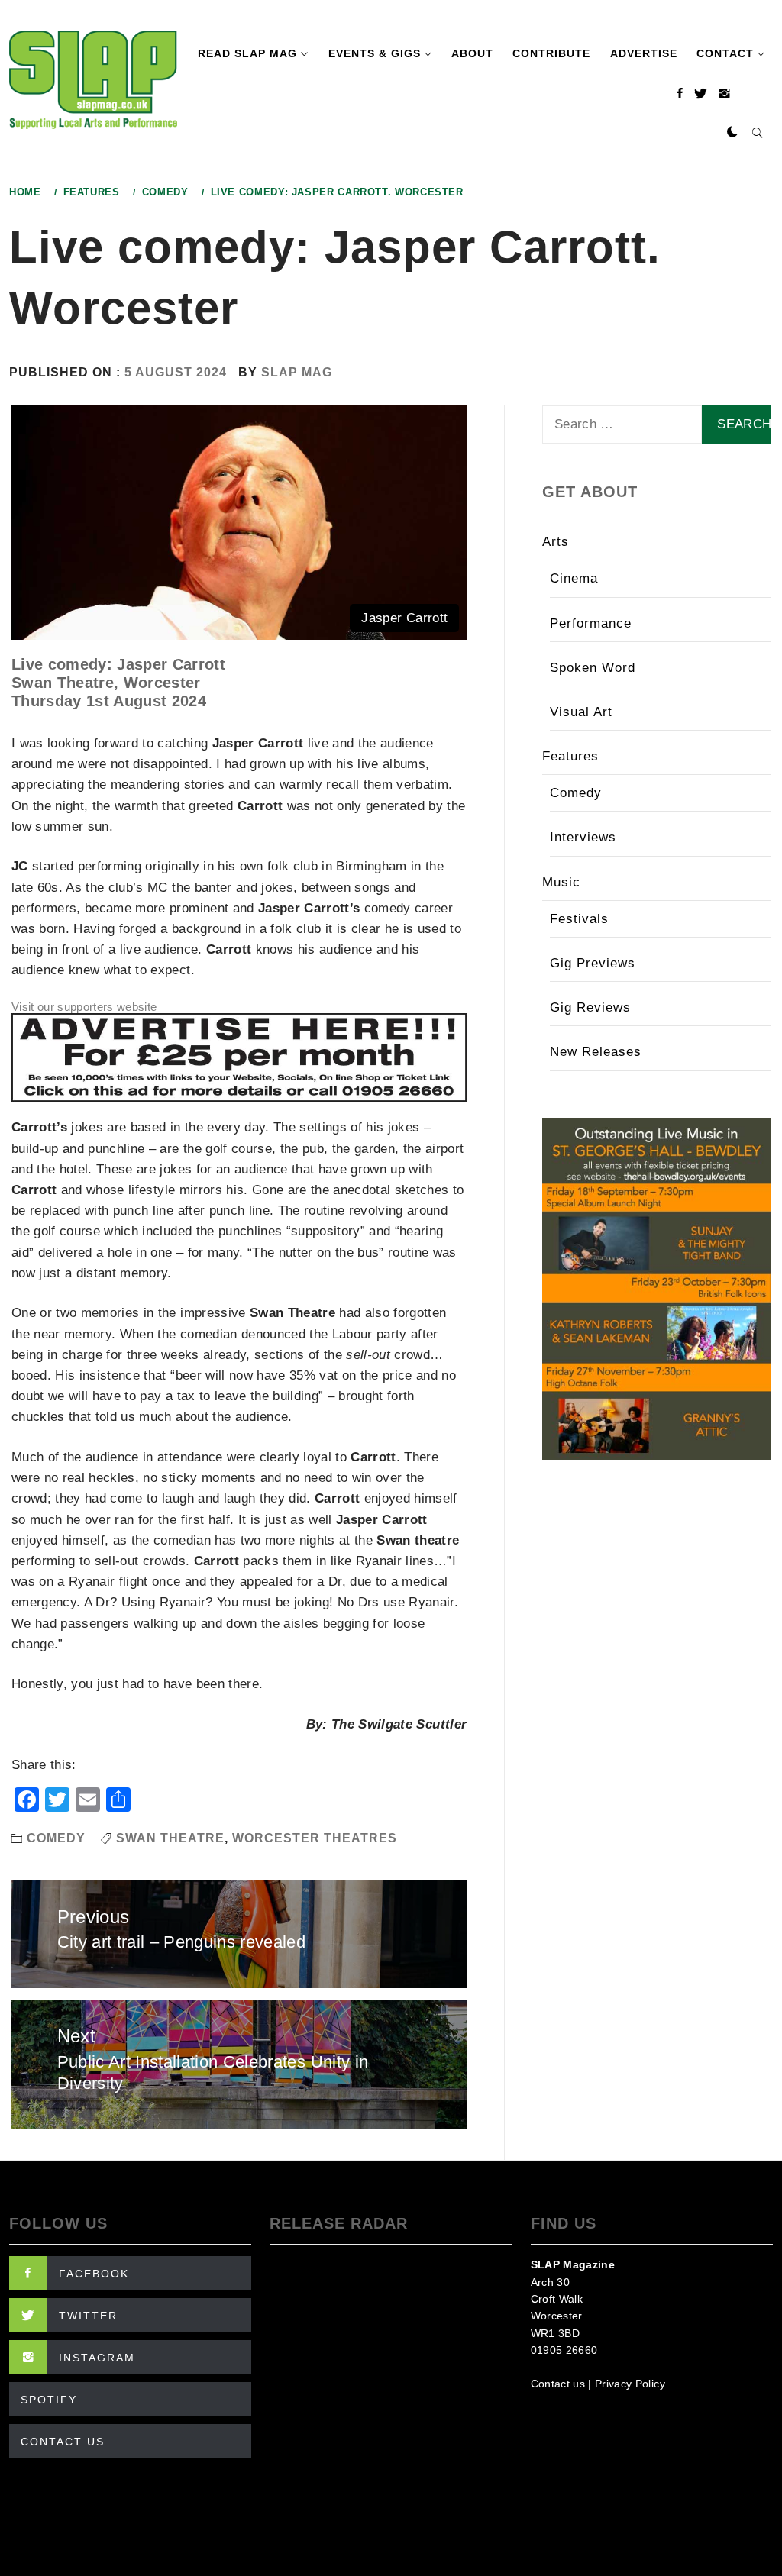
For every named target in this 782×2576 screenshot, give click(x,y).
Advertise (644, 53)
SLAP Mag (297, 372)
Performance (591, 623)
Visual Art (581, 712)
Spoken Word (593, 668)
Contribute (551, 53)
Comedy (56, 1838)
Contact (725, 53)
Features (570, 756)
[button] (732, 133)
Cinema (574, 578)
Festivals (579, 919)
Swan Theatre (170, 1838)
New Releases (596, 1052)
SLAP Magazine (573, 2264)
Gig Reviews (590, 1007)
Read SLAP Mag (247, 53)
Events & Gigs (375, 53)
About (472, 53)
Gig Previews (593, 963)
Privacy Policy (630, 2384)
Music (561, 882)
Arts (556, 542)
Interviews (583, 837)
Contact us (558, 2384)
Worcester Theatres (315, 1838)
